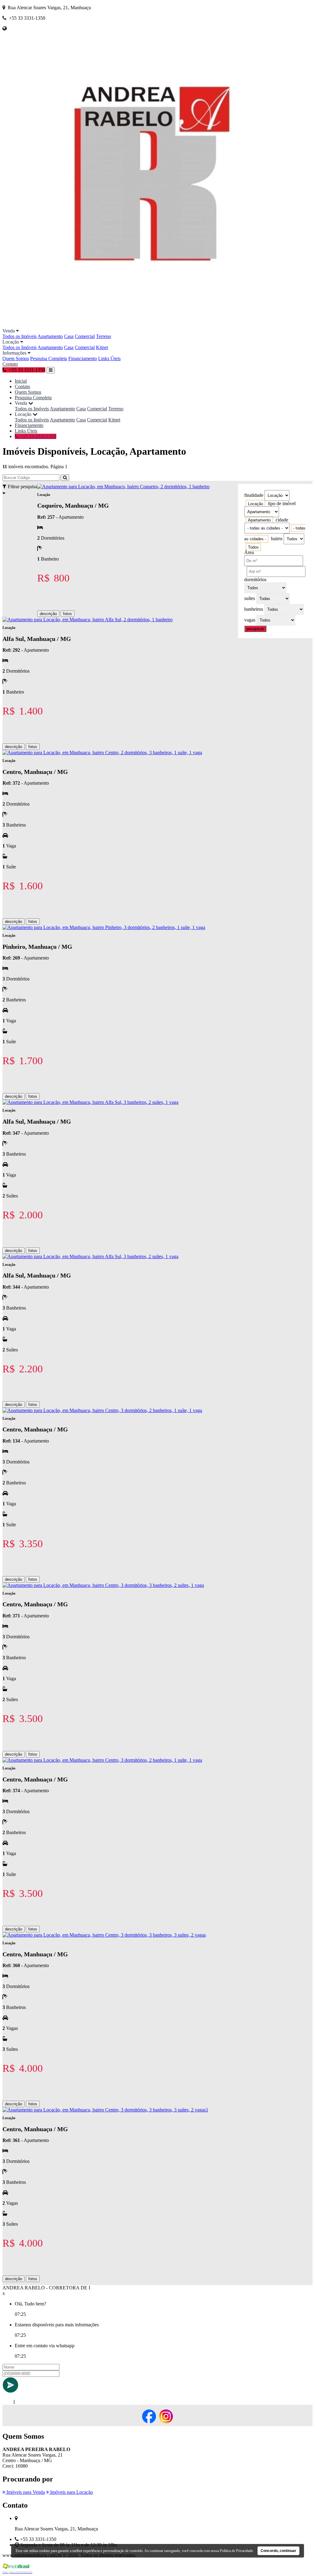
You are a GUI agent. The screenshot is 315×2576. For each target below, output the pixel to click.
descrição (48, 614)
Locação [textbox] (255, 504)
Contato (10, 364)
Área (249, 552)
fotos (68, 614)
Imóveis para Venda (25, 2492)
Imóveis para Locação (71, 2492)
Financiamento (83, 358)
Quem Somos (16, 358)
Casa (69, 336)
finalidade (254, 495)
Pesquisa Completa (49, 358)
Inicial (21, 381)
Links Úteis (109, 358)
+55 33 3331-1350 (38, 436)
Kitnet (102, 347)
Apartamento (50, 336)
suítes (250, 598)
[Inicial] (150, 325)
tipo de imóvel (282, 503)
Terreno (104, 336)
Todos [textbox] (253, 547)
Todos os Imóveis (20, 336)
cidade (282, 520)
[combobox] (255, 504)
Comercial (85, 336)
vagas (250, 620)
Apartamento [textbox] (259, 520)
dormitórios (255, 580)
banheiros (254, 609)
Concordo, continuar (278, 2551)
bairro (277, 539)
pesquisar (255, 629)
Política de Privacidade (236, 2551)
